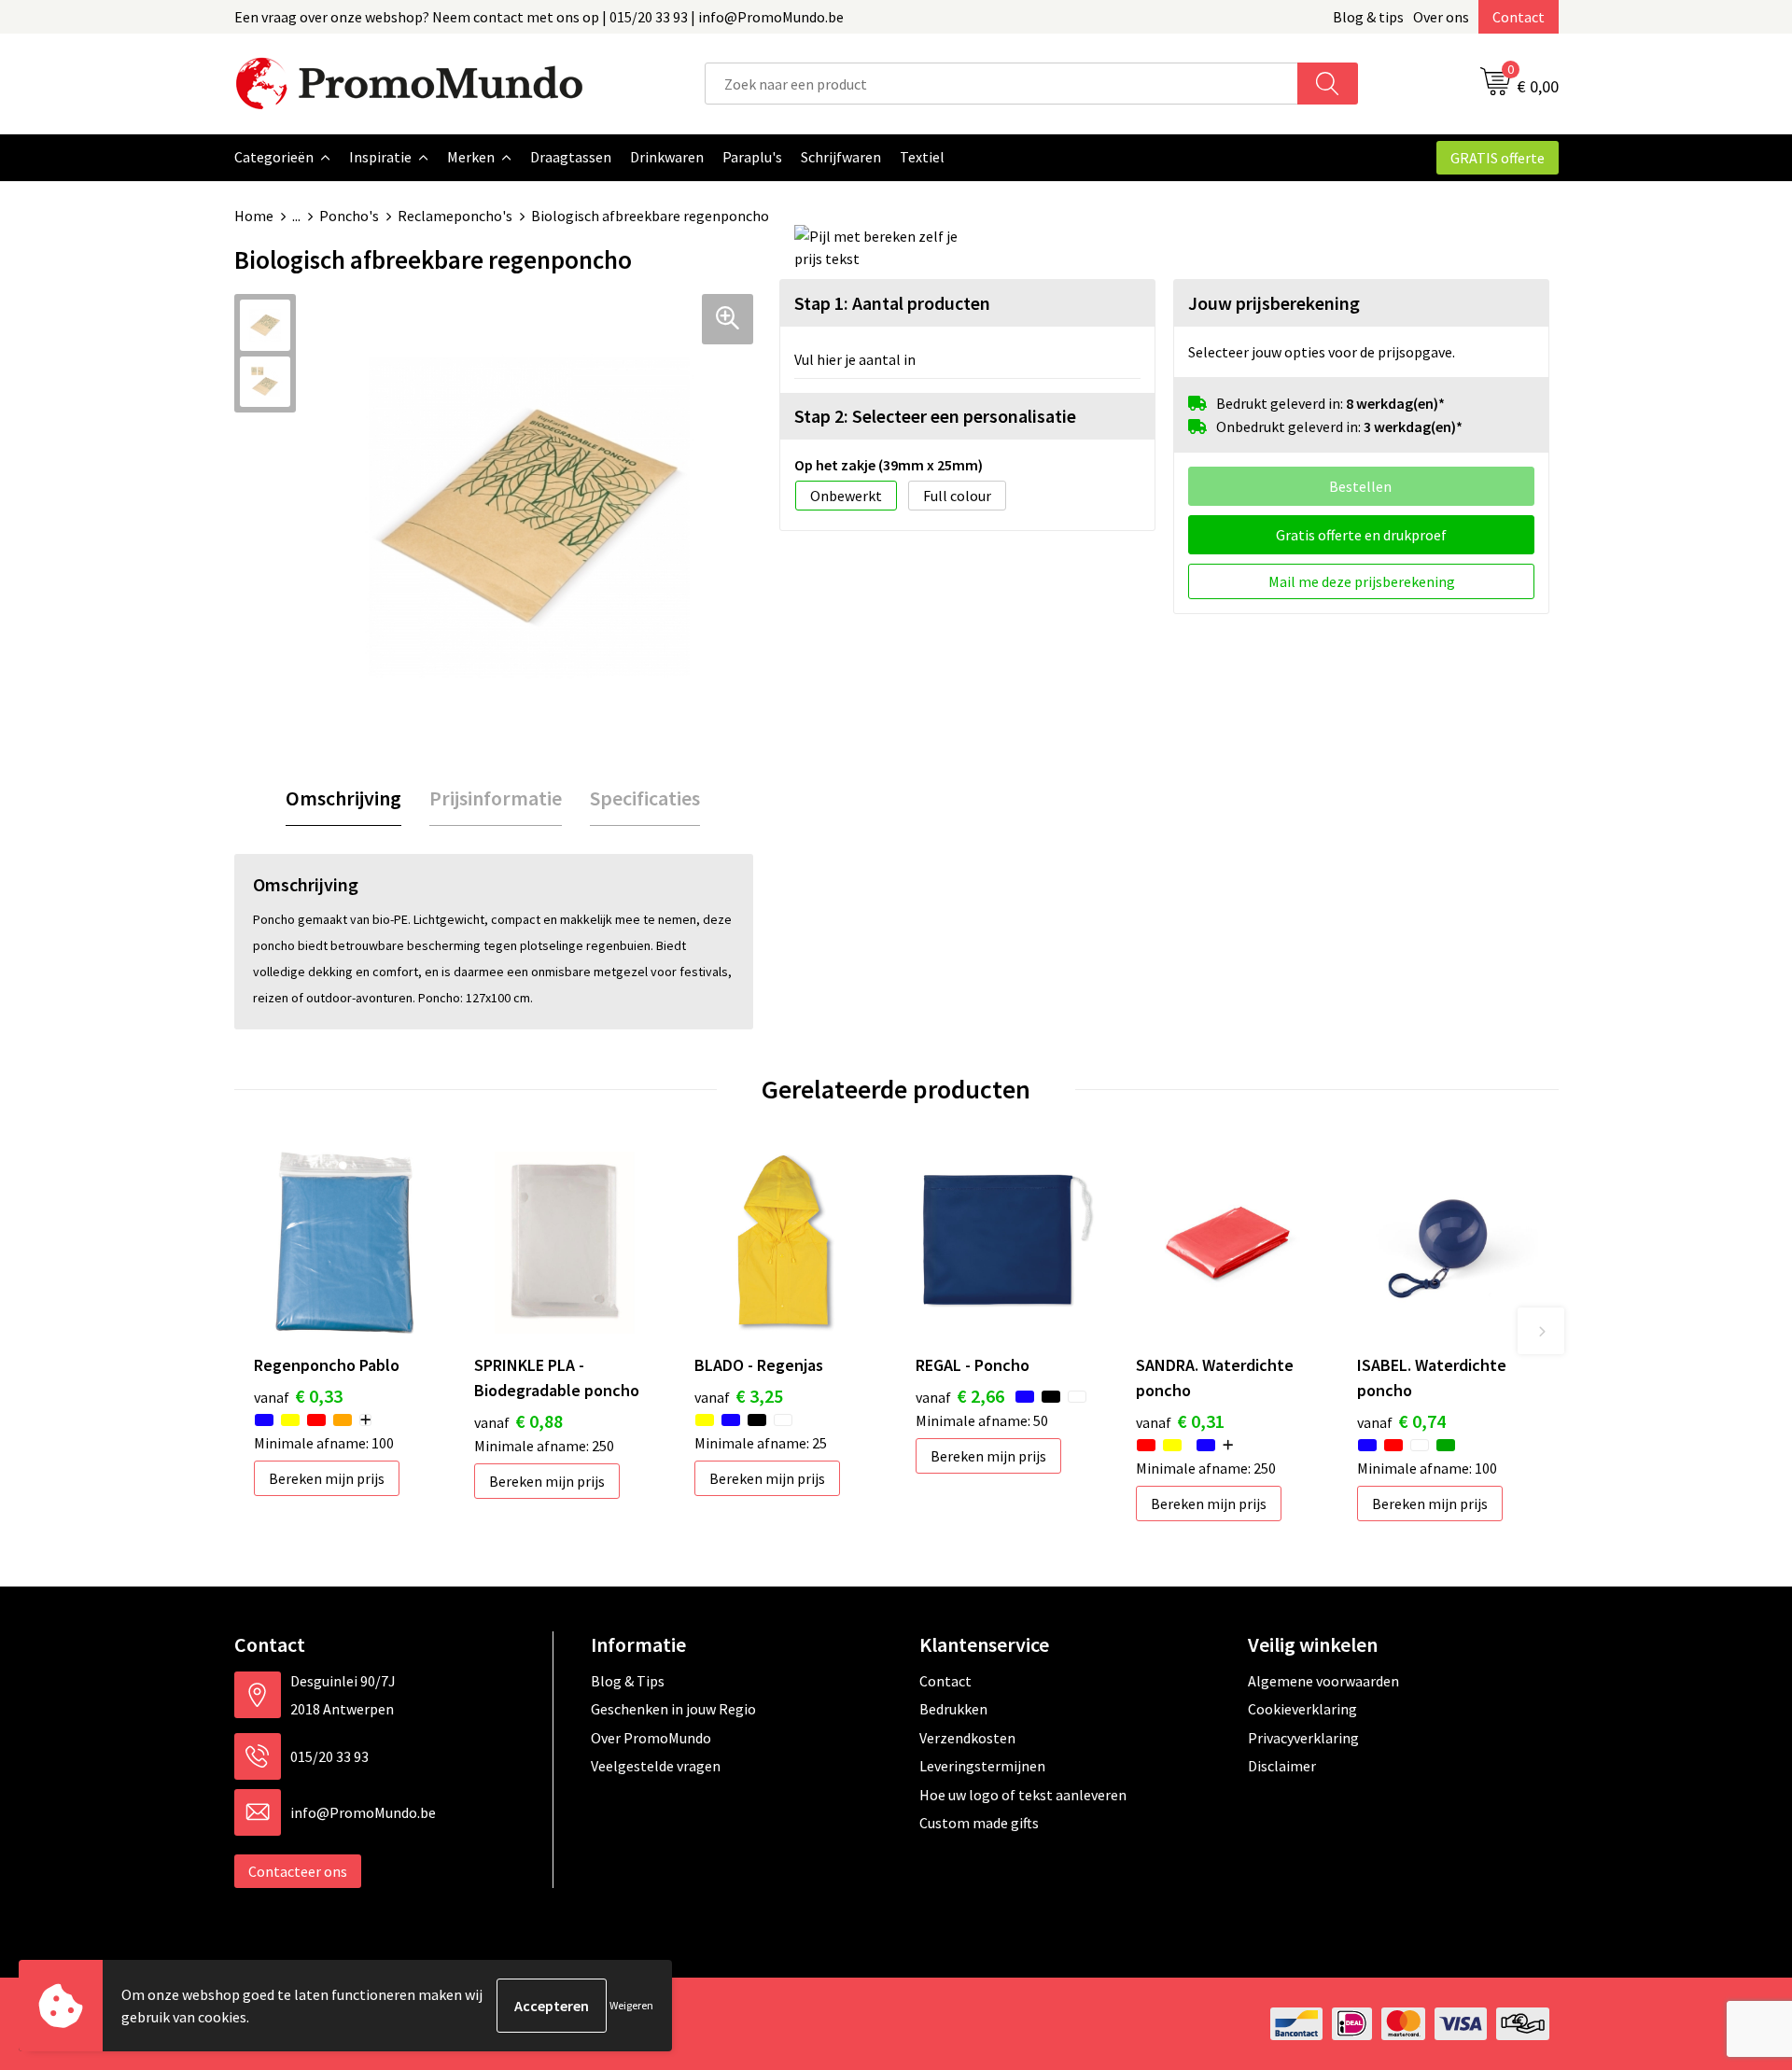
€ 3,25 (739, 1396)
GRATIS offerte (1498, 158)
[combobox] (1001, 84)
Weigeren (631, 2005)
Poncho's (349, 216)
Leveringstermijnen (982, 1766)
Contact (1519, 17)
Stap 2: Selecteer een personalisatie (935, 416)
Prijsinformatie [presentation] (496, 798)
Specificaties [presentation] (645, 798)
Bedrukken (953, 1709)
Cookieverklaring (1302, 1709)
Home (254, 216)
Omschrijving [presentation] (343, 798)
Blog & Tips (628, 1681)
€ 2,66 (960, 1396)
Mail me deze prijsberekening (1362, 581)
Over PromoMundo (651, 1738)
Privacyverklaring (1303, 1738)
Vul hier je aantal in (855, 359)
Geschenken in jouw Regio (673, 1709)
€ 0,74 (1401, 1421)
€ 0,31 (1180, 1421)
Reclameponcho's (455, 216)
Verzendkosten (967, 1738)
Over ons (1441, 17)
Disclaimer (1282, 1766)
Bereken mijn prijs (327, 1478)
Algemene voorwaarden (1323, 1681)
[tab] (343, 798)
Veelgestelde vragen (656, 1766)
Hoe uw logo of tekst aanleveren (1023, 1795)
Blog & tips (1368, 17)
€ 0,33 (298, 1396)
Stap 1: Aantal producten (892, 303)
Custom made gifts (979, 1823)
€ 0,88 (518, 1421)
